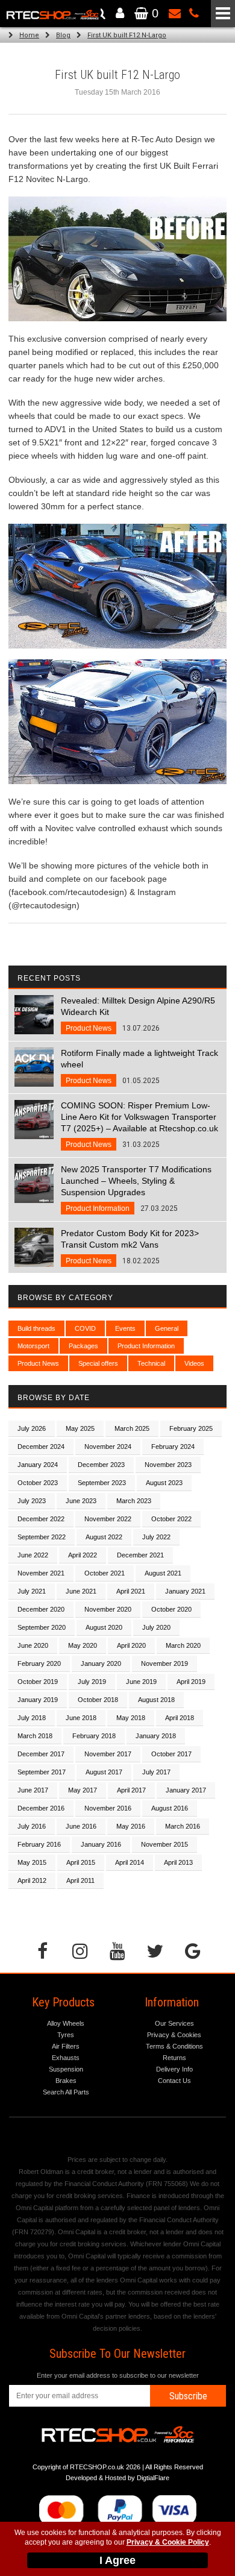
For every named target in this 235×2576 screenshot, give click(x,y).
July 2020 (156, 1627)
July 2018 (32, 1718)
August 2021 (163, 1573)
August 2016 (170, 1808)
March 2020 (183, 1645)
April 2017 (131, 1790)
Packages (83, 1346)
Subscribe (188, 2396)
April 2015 (81, 1862)
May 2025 (80, 1428)
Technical (151, 1363)
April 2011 (80, 1880)
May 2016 (131, 1826)
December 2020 (41, 1609)
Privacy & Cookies (174, 2035)
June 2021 (81, 1591)
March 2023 (134, 1501)
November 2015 (164, 1844)
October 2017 (171, 1754)
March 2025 (132, 1428)
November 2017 (108, 1754)
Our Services (174, 2023)
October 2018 (98, 1700)
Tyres (66, 2035)
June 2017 (33, 1790)
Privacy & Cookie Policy (168, 2542)
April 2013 (178, 1862)
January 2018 (156, 1736)
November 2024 (108, 1447)
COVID (85, 1328)
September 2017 (42, 1772)
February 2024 (173, 1447)
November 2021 (41, 1573)
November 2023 (168, 1465)
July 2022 (156, 1537)
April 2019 (191, 1682)
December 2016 (41, 1808)
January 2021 (185, 1591)
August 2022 (104, 1537)
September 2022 (42, 1537)
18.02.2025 (130, 1247)
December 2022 (41, 1519)
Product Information (146, 1346)
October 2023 (38, 1483)
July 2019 (92, 1682)
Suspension (66, 2069)
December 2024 (41, 1447)
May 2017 (83, 1790)
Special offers (98, 1363)
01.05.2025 (139, 1067)
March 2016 (183, 1826)
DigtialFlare (153, 2478)
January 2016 (101, 1844)
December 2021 (140, 1555)
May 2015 (32, 1862)
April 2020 (131, 1645)
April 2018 (180, 1718)
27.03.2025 (136, 1189)
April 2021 (131, 1591)
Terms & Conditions (174, 2046)
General (167, 1328)
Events (125, 1328)
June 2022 (33, 1555)
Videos (194, 1363)
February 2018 (94, 1736)
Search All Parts (66, 2092)
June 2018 (81, 1718)
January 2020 (101, 1663)
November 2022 (108, 1519)
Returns (174, 2058)
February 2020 (39, 1663)
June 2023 (81, 1501)
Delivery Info (174, 2069)
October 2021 (105, 1573)
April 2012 (32, 1880)
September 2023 (102, 1483)
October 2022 (171, 1519)
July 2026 (32, 1428)
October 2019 (38, 1682)
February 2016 (39, 1844)
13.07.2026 (138, 1014)
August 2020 (104, 1627)
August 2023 (164, 1483)
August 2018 (156, 1700)
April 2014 (130, 1862)
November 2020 (108, 1609)
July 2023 (32, 1501)
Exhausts (66, 2058)
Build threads (36, 1328)
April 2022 (83, 1555)
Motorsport (33, 1346)
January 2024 (38, 1465)
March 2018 (35, 1736)
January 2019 (38, 1700)
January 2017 (186, 1790)
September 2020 (42, 1627)
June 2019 (141, 1682)
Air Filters (66, 2046)
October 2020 (171, 1609)
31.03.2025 (139, 1125)
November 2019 (164, 1663)
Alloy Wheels (66, 2023)
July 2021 (32, 1591)
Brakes (66, 2081)
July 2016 (32, 1826)
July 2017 (156, 1772)
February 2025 (191, 1428)
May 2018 (131, 1718)
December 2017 (41, 1754)
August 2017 (104, 1772)
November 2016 (108, 1808)
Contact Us (174, 2081)
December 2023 (101, 1465)
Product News (38, 1363)
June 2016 (81, 1826)
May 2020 (83, 1645)
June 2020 (33, 1645)
